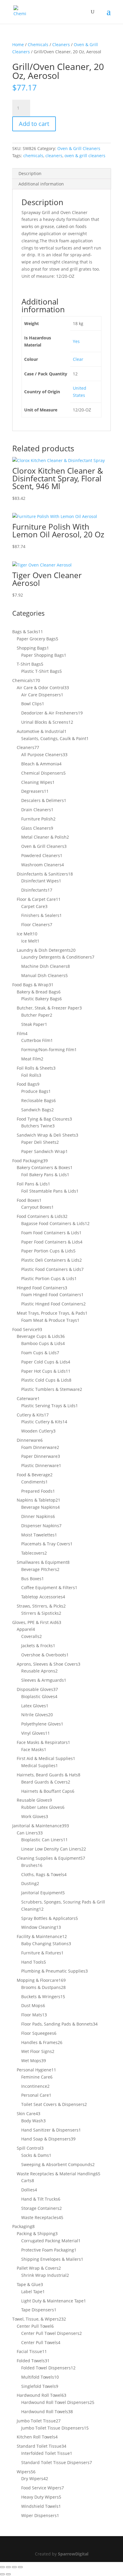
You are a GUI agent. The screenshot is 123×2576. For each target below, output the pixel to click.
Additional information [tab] (41, 184)
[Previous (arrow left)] (2, 2574)
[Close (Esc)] (20, 2567)
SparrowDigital (73, 2554)
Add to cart (34, 124)
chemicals (33, 156)
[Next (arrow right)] (8, 2574)
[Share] (14, 2567)
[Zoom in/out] (2, 2567)
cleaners (54, 156)
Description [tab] (30, 173)
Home (18, 45)
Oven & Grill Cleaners (79, 148)
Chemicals (38, 45)
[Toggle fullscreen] (8, 2567)
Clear (78, 359)
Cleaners (61, 45)
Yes (76, 341)
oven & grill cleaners (85, 156)
